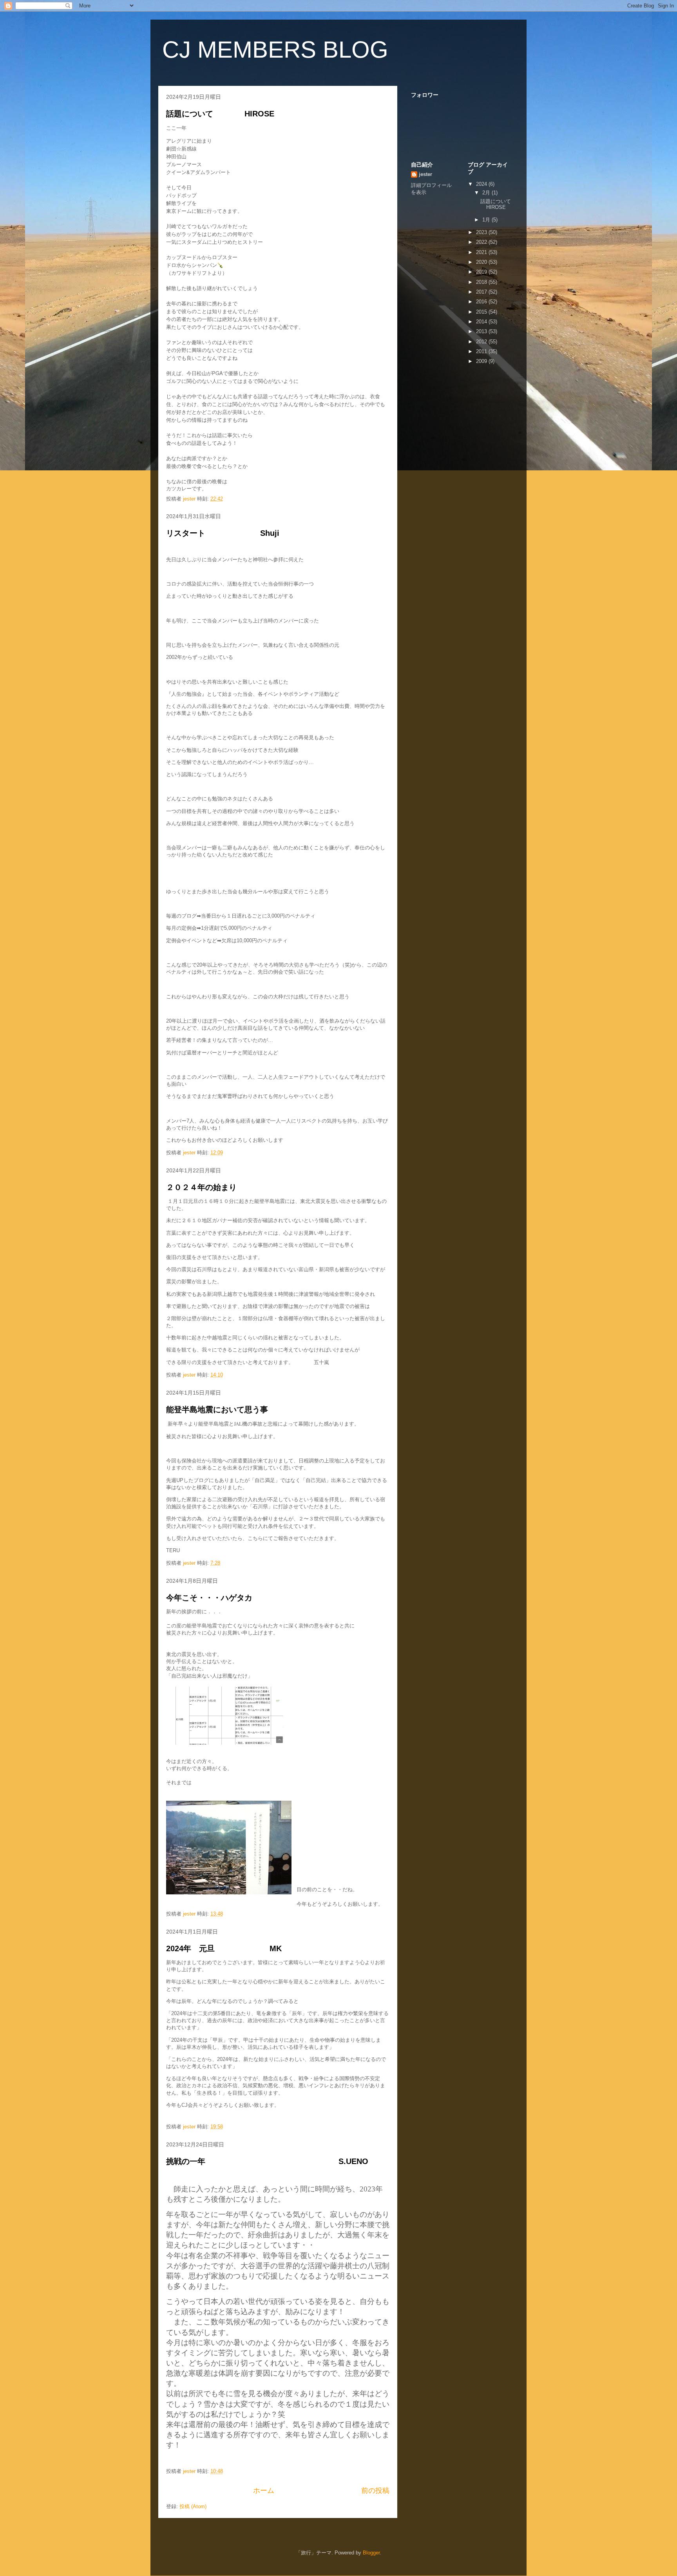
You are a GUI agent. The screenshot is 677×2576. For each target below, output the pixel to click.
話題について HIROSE (220, 114)
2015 (482, 312)
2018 (482, 282)
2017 (482, 292)
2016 (482, 302)
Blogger (371, 2553)
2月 (487, 193)
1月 (487, 220)
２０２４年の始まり (205, 1187)
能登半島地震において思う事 (217, 1410)
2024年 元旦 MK (224, 1948)
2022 (482, 242)
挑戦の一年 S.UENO (267, 2161)
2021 (482, 252)
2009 (482, 361)
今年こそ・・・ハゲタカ (209, 1598)
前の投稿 (375, 2491)
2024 (482, 184)
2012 (482, 342)
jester (425, 174)
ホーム (264, 2491)
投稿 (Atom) (193, 2506)
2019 (482, 272)
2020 (482, 262)
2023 (482, 232)
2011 (482, 351)
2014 (482, 322)
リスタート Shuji (223, 533)
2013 (482, 331)
